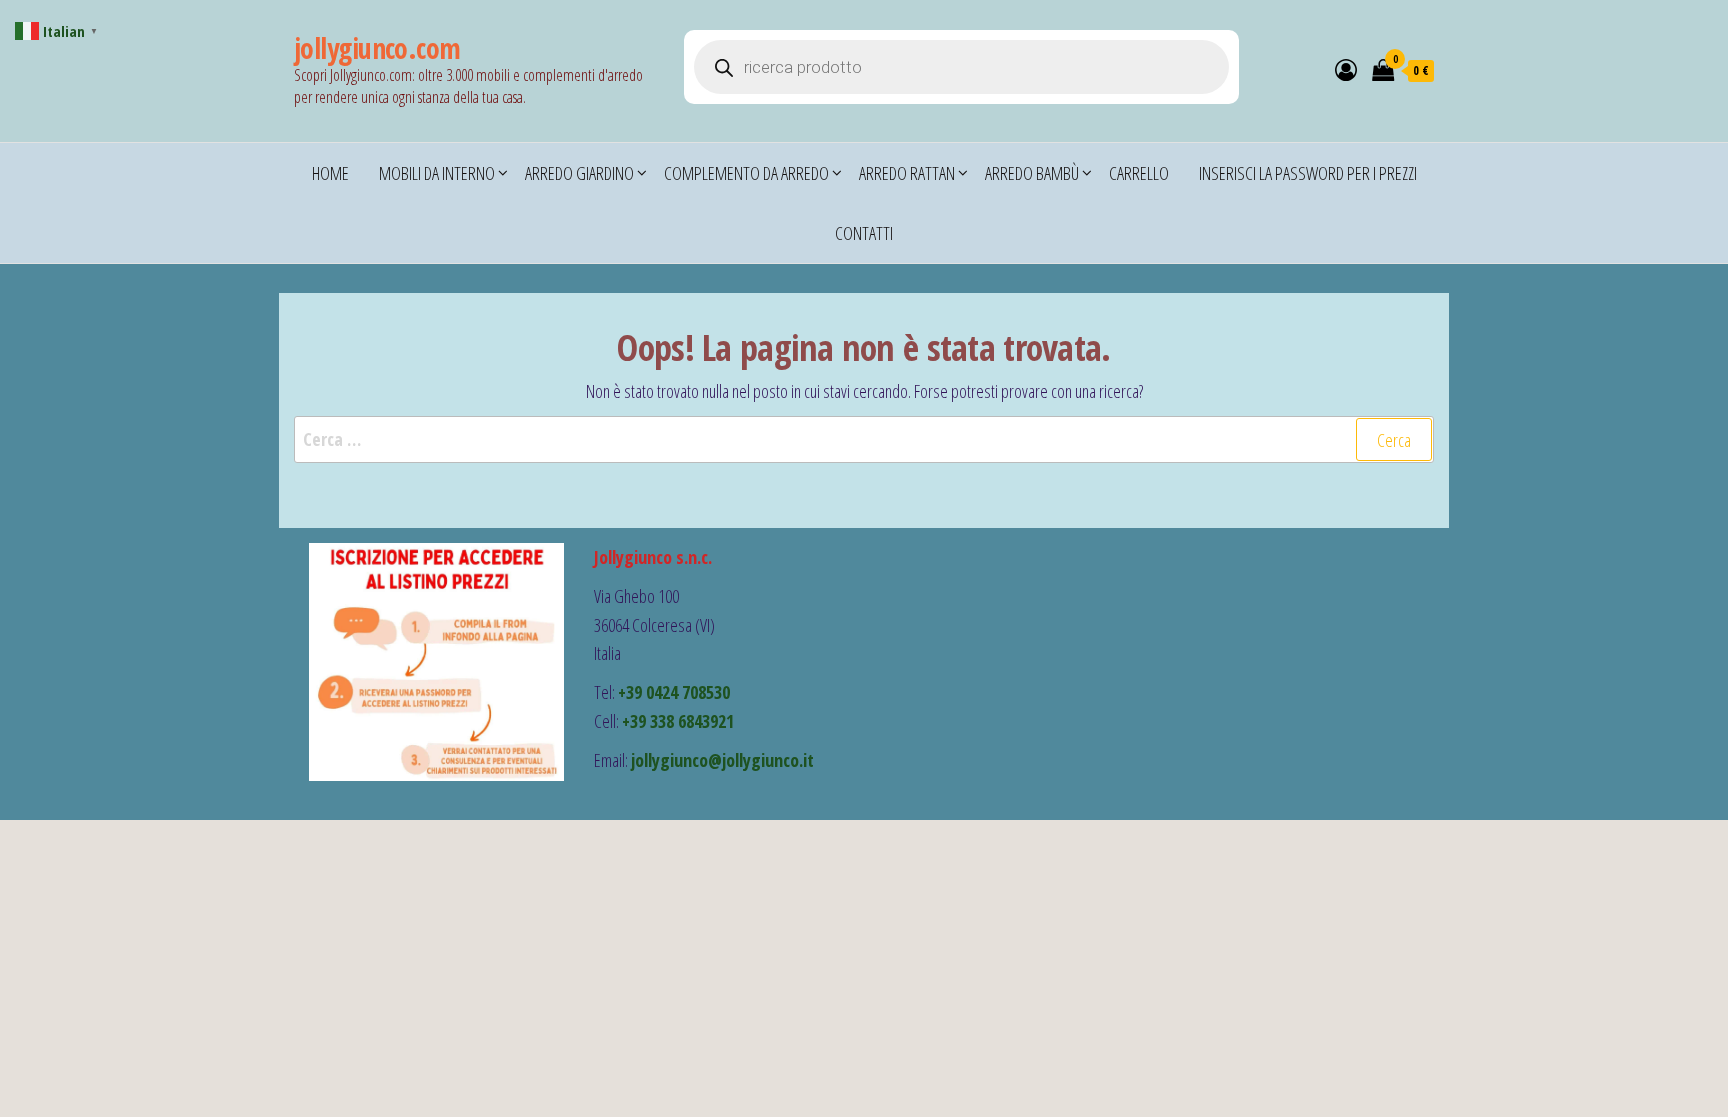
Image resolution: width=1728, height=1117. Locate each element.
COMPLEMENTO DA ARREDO (746, 173)
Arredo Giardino (579, 173)
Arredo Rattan (907, 173)
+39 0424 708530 (674, 692)
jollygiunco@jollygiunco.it (722, 760)
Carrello (1139, 173)
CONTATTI (864, 233)
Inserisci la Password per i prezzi (1308, 173)
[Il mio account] (1346, 69)
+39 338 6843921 (678, 721)
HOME (330, 173)
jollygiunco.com (377, 48)
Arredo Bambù (1032, 173)
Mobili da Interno (437, 173)
